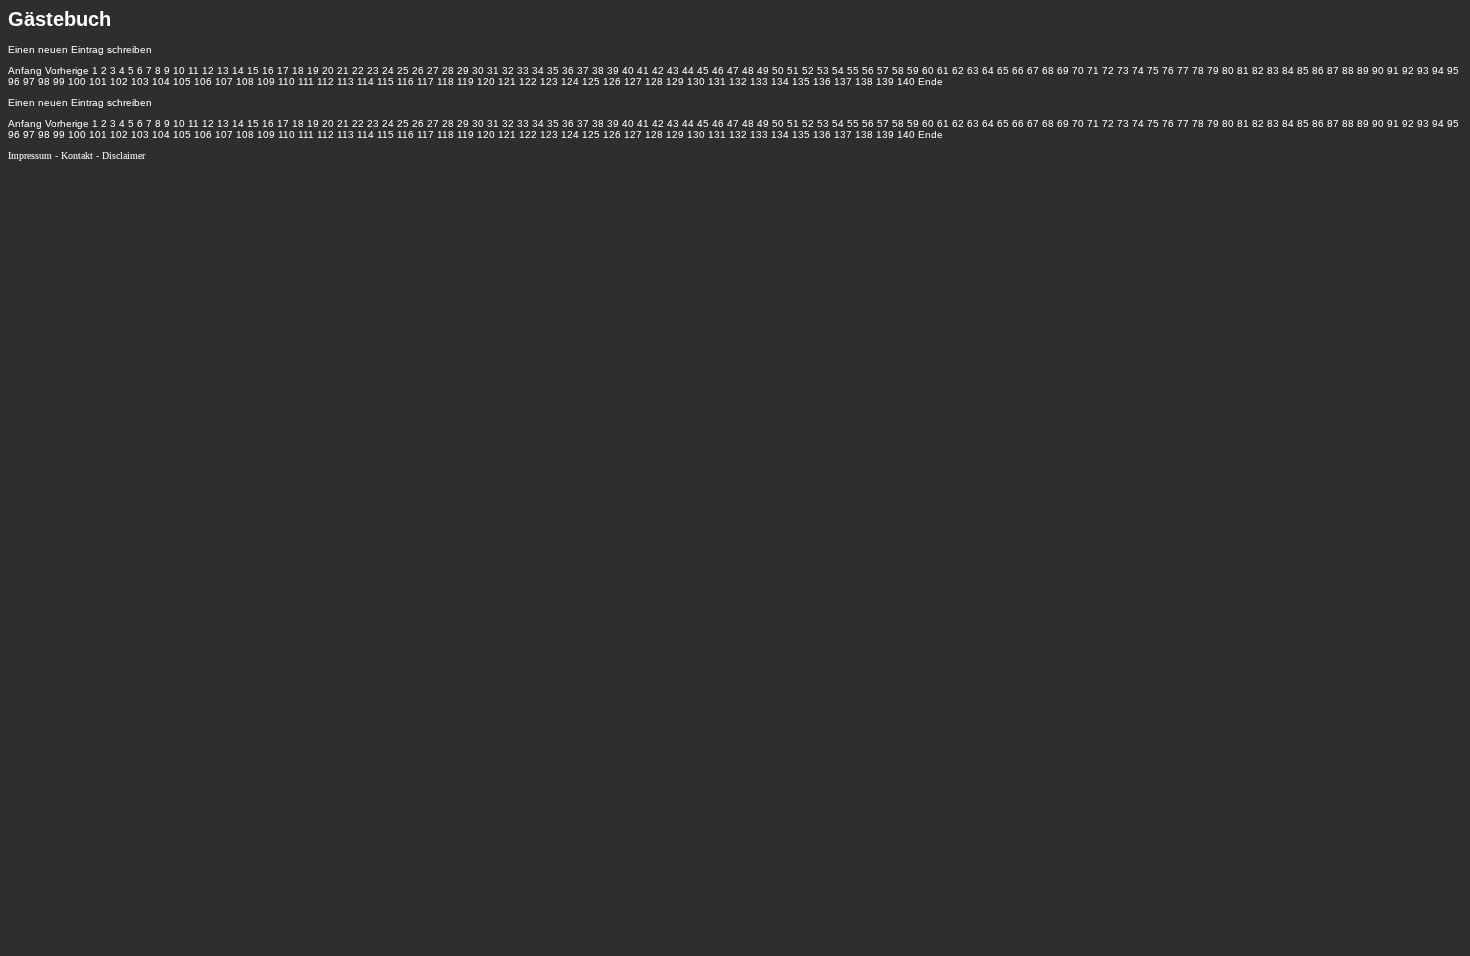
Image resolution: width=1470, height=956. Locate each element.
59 (913, 70)
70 (1078, 70)
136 (822, 81)
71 (1093, 70)
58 (898, 70)
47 (733, 70)
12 (208, 70)
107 (224, 81)
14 (238, 70)
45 (703, 70)
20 (328, 70)
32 (508, 70)
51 (793, 70)
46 (718, 70)
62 (958, 70)
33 (523, 70)
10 (179, 70)
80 (1228, 70)
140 (906, 81)
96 (14, 81)
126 (612, 81)
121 (507, 81)
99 (59, 81)
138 (864, 81)
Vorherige (67, 70)
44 (688, 70)
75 (1153, 70)
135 (801, 81)
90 (1378, 70)
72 (1108, 70)
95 (1453, 70)
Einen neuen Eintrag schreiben (80, 49)
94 (1438, 70)
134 (780, 81)
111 (306, 81)
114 (365, 81)
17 (283, 70)
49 (763, 70)
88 (1348, 70)
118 (445, 81)
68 (1048, 70)
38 (598, 70)
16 (268, 70)
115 (385, 81)
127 (633, 81)
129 (675, 81)
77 (1183, 70)
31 (493, 70)
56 (868, 70)
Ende (930, 81)
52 (808, 70)
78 (1198, 70)
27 (433, 70)
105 (182, 81)
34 (538, 70)
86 (1318, 70)
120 (486, 81)
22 (358, 70)
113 (345, 81)
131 (717, 81)
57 (883, 70)
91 (1393, 70)
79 (1213, 70)
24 (388, 70)
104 (161, 81)
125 (591, 81)
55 (853, 70)
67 (1033, 70)
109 (266, 81)
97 (29, 81)
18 (298, 70)
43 (673, 70)
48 (748, 70)
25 (403, 70)
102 (119, 81)
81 (1243, 70)
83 (1273, 70)
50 (778, 70)
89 (1363, 70)
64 (988, 70)
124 (570, 81)
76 (1168, 70)
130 (696, 81)
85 (1303, 70)
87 (1333, 70)
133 (759, 81)
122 (528, 81)
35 (553, 70)
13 (223, 70)
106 (203, 81)
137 (843, 81)
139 (885, 81)
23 (373, 70)
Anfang (25, 70)
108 (245, 81)
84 (1288, 70)
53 (823, 70)
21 (343, 70)
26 (418, 70)
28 (448, 70)
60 (928, 70)
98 (44, 81)
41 (643, 70)
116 (405, 81)
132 (738, 81)
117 (425, 81)
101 (98, 81)
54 (838, 70)
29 (463, 70)
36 (568, 70)
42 (658, 70)
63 (973, 70)
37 (583, 70)
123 (549, 81)
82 (1258, 70)
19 (313, 70)
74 (1138, 70)
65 (1003, 70)
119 (465, 81)
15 (253, 70)
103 (140, 81)
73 (1123, 70)
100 (77, 81)
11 (193, 70)
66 (1018, 70)
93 (1423, 70)
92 (1408, 70)
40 (628, 70)
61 (943, 70)
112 (325, 81)
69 (1063, 70)
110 (286, 81)
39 (613, 70)
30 (478, 70)
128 (654, 81)
